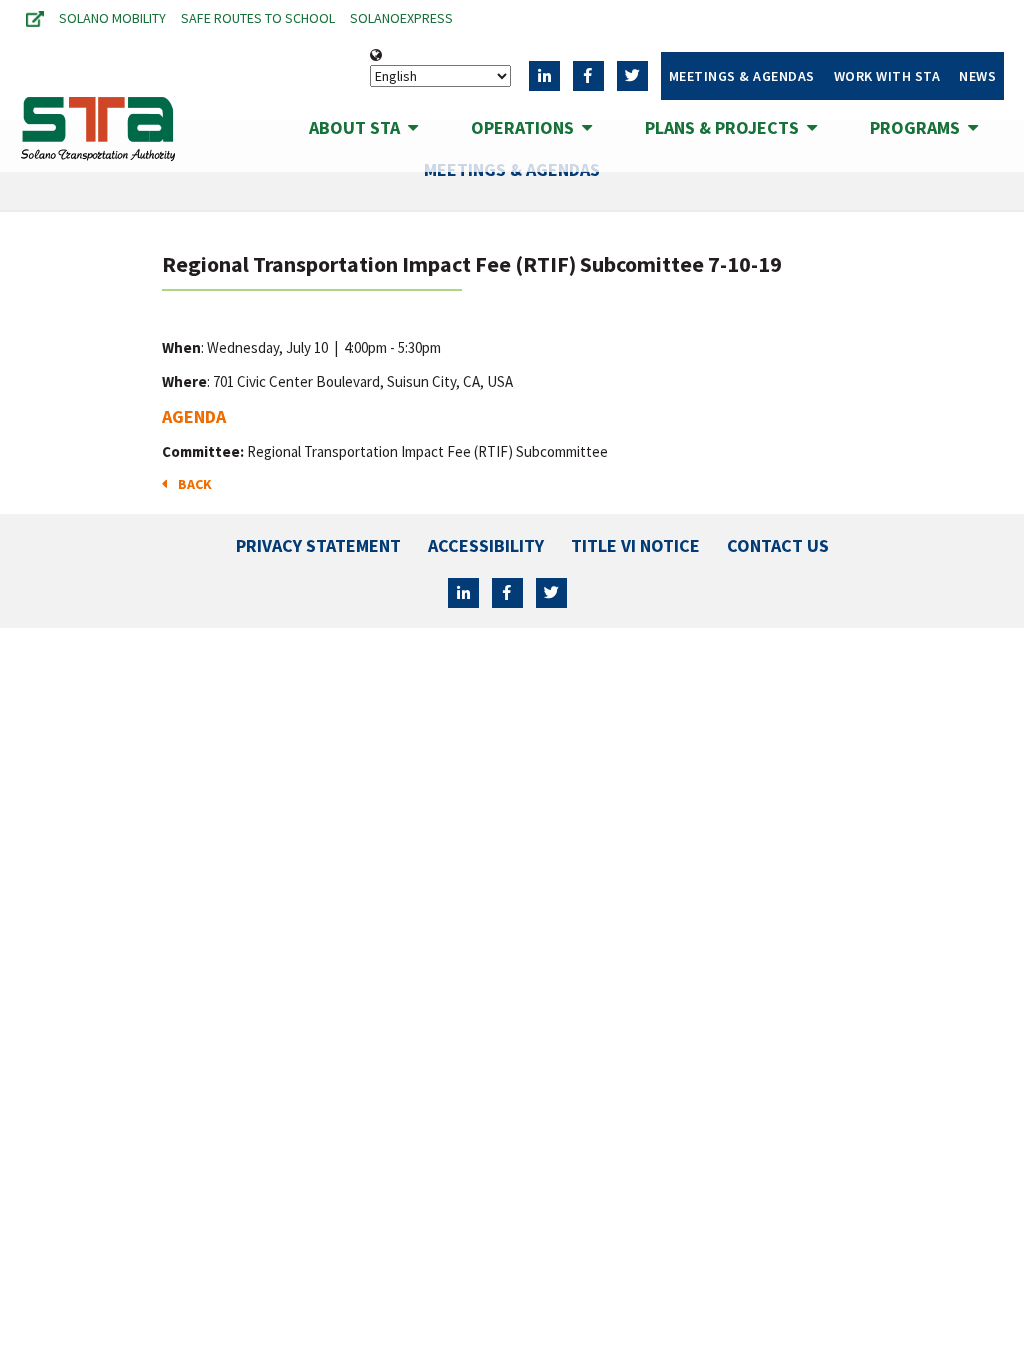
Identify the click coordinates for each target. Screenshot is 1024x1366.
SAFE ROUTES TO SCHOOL (258, 18)
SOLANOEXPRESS (401, 18)
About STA (358, 127)
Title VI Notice (635, 545)
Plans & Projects (726, 127)
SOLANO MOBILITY (112, 18)
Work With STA (887, 76)
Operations (526, 127)
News (977, 76)
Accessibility (486, 545)
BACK (192, 484)
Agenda (194, 416)
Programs (919, 127)
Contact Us (778, 545)
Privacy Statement (318, 545)
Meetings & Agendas (742, 76)
